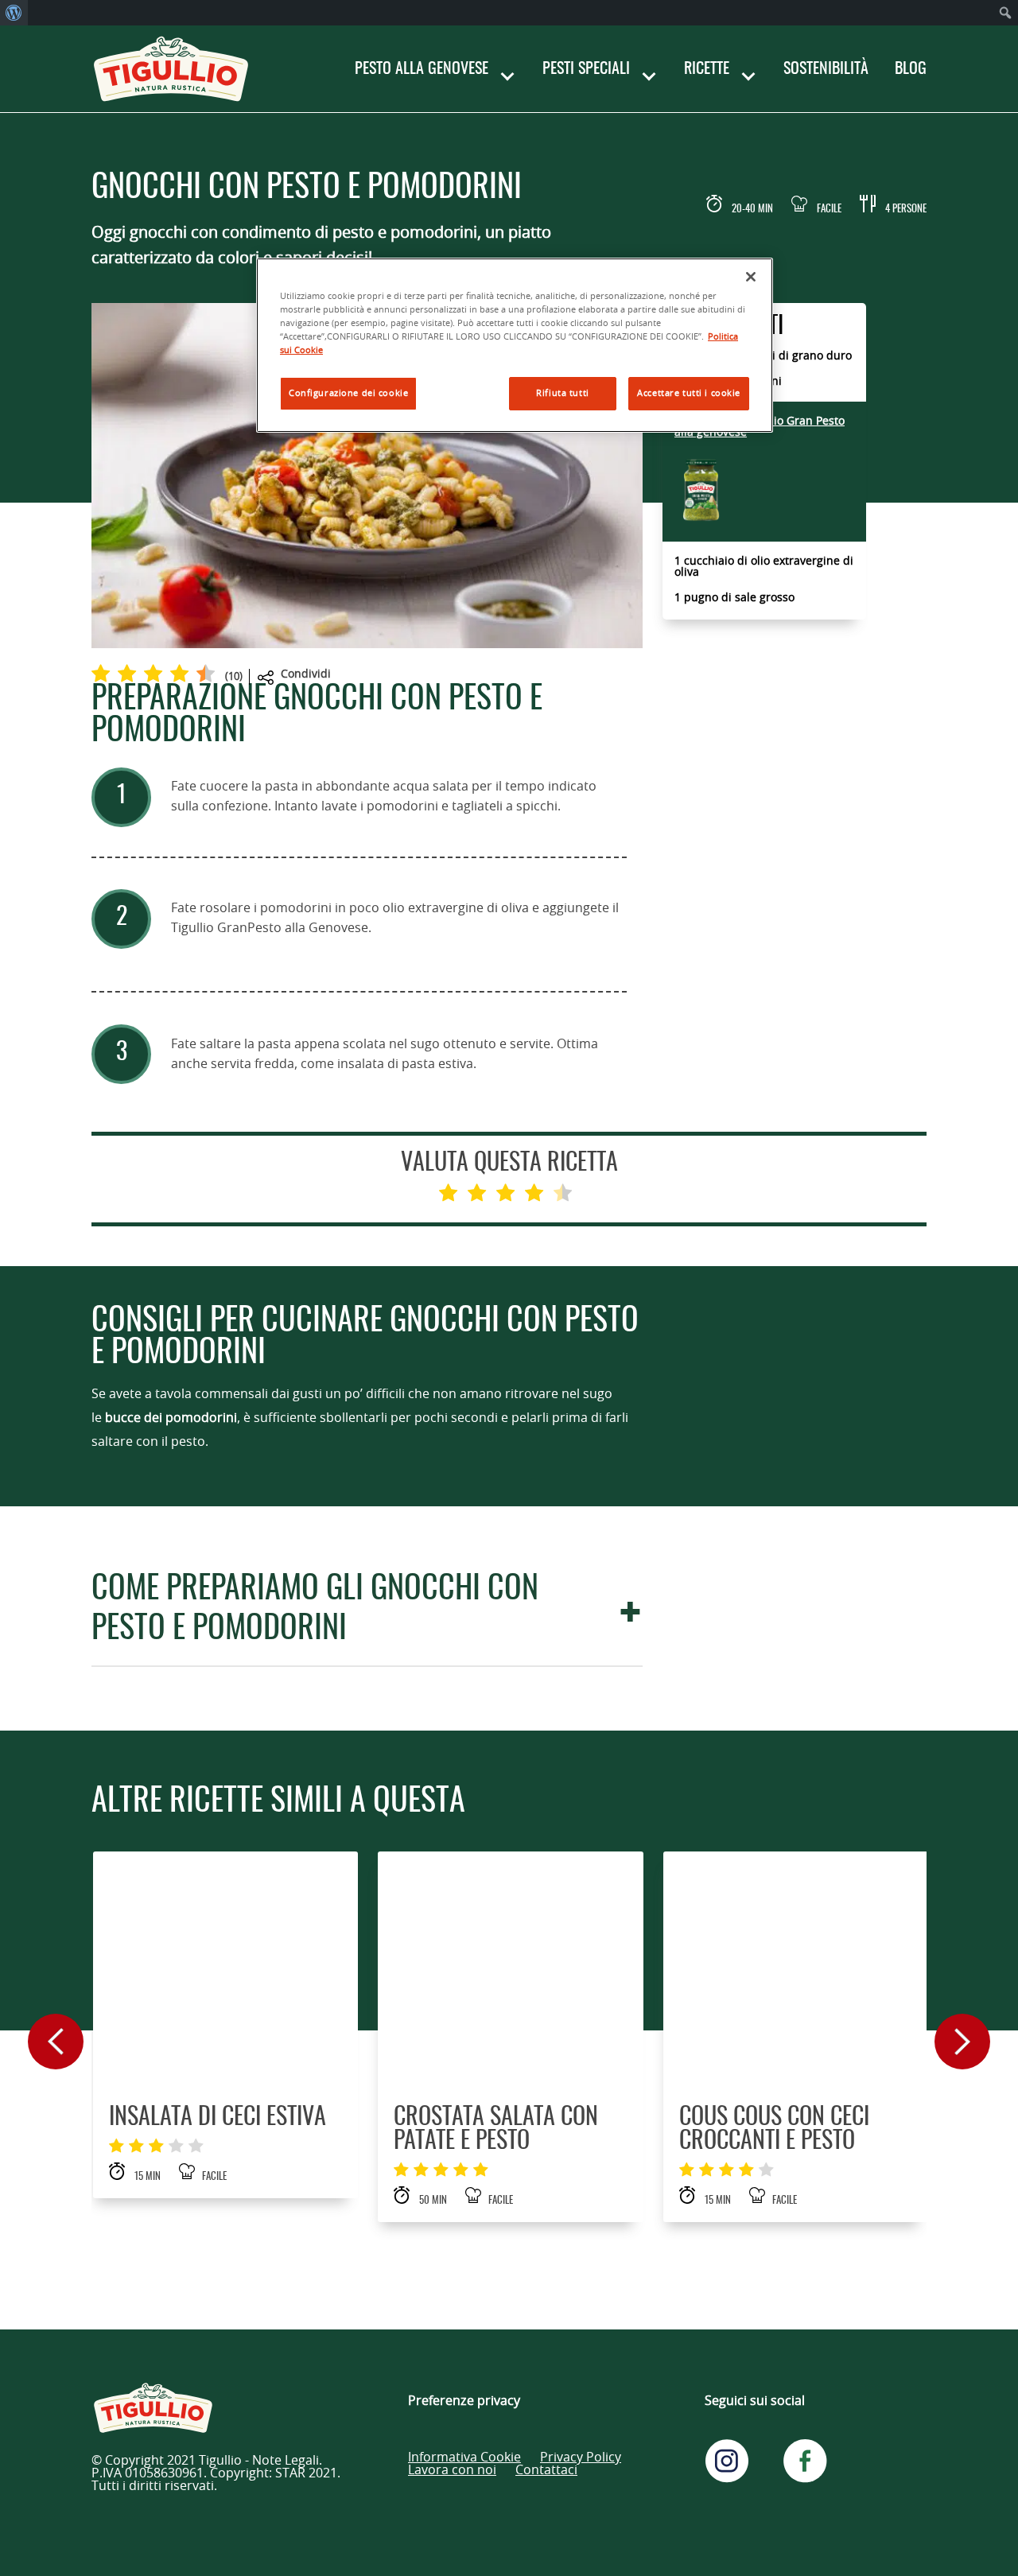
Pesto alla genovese (422, 69)
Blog (911, 69)
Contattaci (546, 2470)
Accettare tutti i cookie (689, 393)
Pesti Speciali (586, 69)
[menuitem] (14, 13)
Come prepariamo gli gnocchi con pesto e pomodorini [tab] (315, 1610)
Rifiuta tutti (562, 393)
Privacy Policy (581, 2457)
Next (962, 2042)
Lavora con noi (452, 2470)
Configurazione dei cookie (348, 393)
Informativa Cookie (464, 2457)
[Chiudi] (751, 277)
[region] (515, 345)
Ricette (707, 69)
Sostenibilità (826, 69)
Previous (56, 2042)
